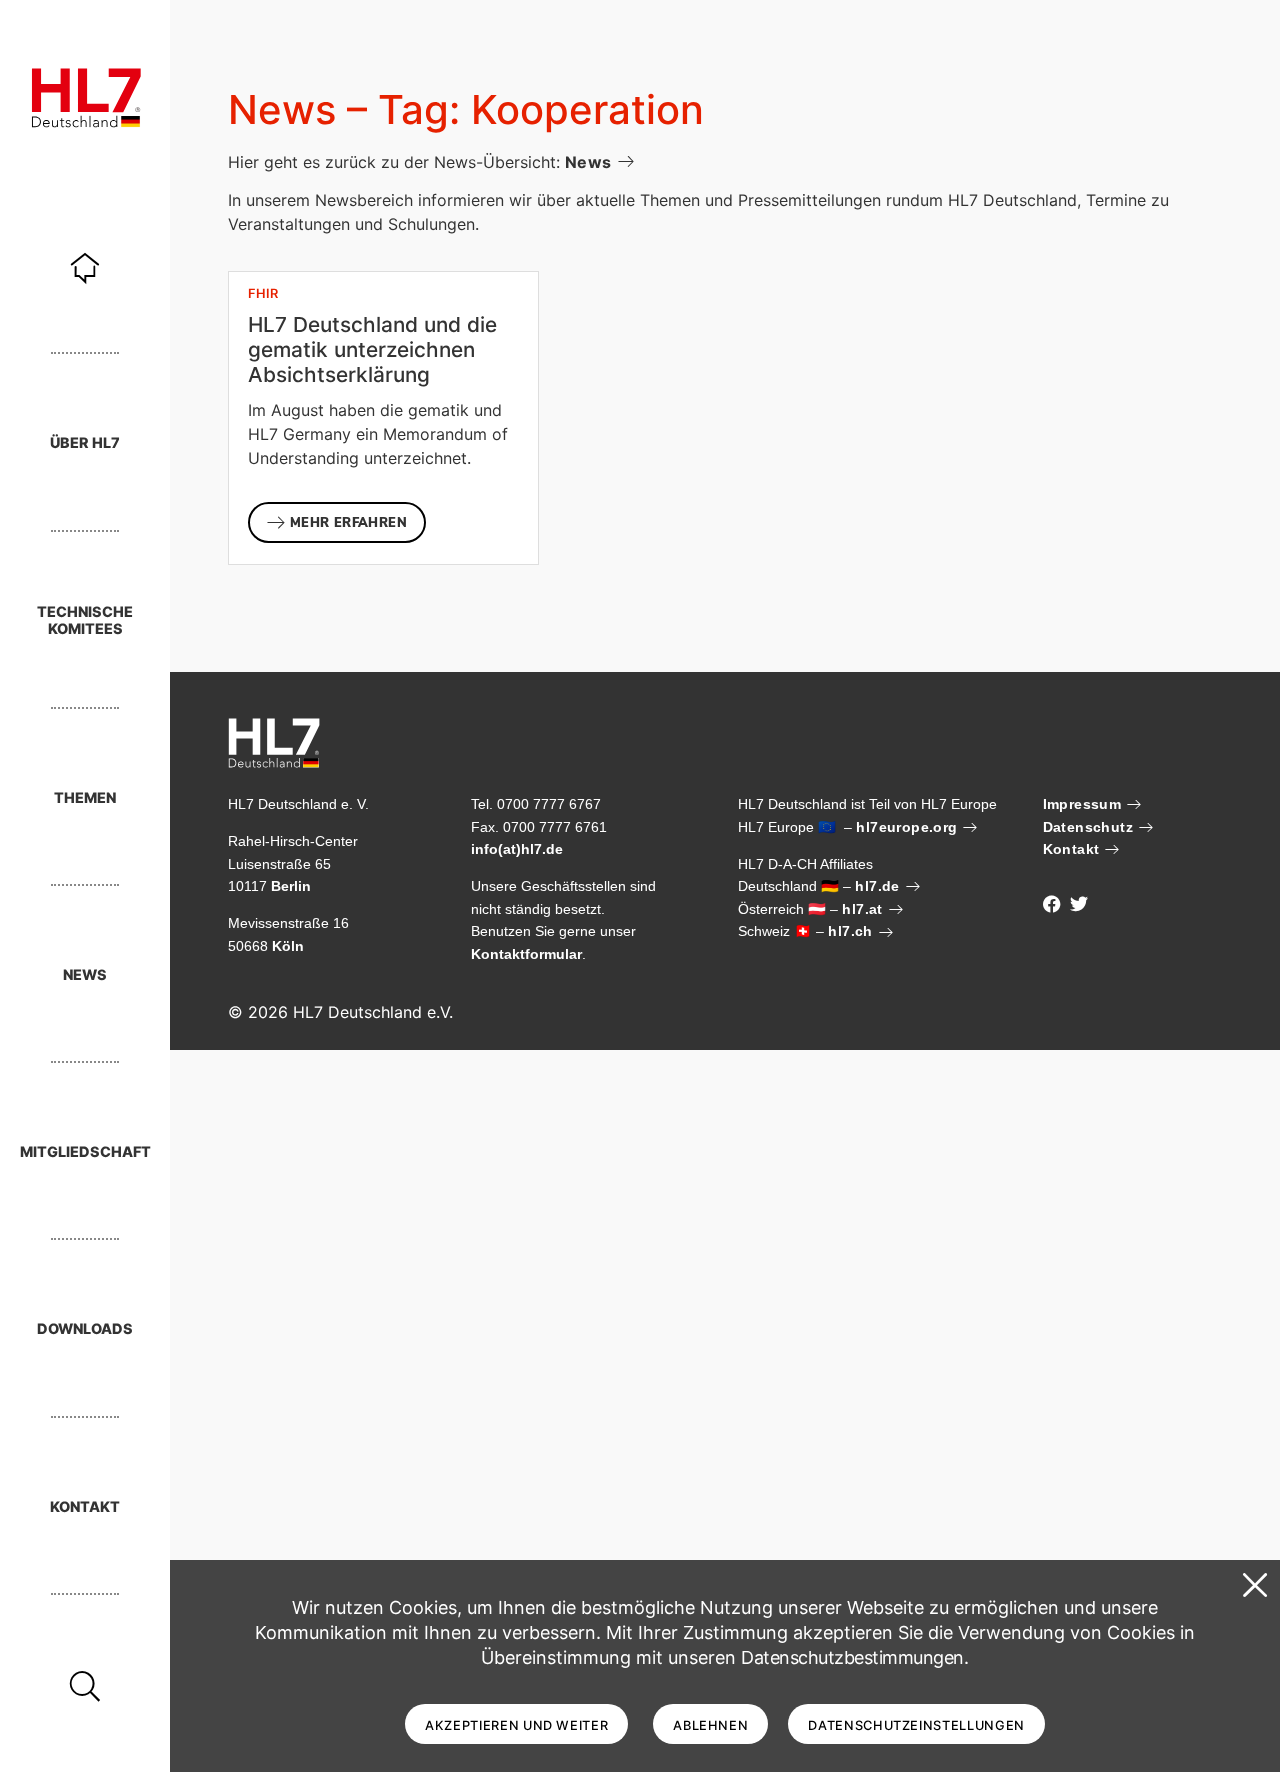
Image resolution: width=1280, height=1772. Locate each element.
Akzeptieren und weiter (516, 1725)
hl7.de (877, 886)
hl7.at (862, 909)
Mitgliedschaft (85, 1151)
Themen (85, 797)
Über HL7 (85, 442)
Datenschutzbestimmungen (852, 1657)
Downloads (85, 1328)
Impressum (1082, 804)
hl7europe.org (906, 827)
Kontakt (85, 1506)
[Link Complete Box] (383, 418)
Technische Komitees (85, 620)
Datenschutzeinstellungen (916, 1725)
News (85, 974)
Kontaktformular (526, 954)
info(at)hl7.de (517, 849)
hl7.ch (850, 931)
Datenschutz (1088, 827)
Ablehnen (710, 1725)
